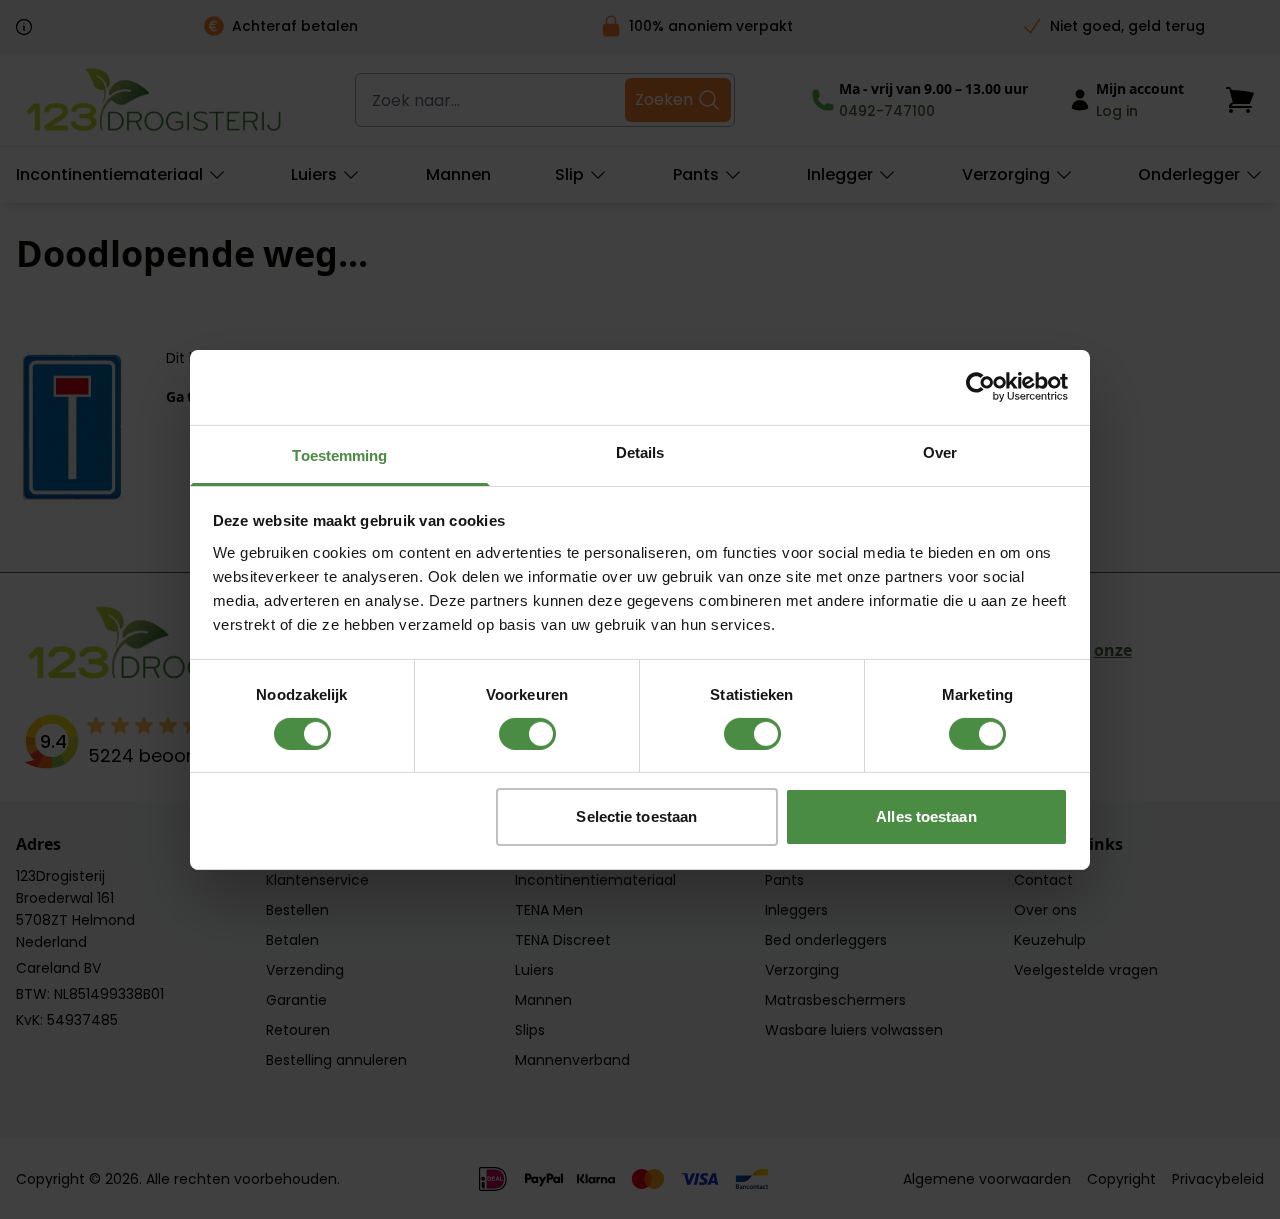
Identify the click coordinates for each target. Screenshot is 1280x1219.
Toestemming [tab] (339, 454)
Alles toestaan (926, 816)
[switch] (527, 734)
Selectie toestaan (636, 816)
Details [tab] (640, 451)
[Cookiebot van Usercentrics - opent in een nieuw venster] (980, 387)
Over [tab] (940, 451)
